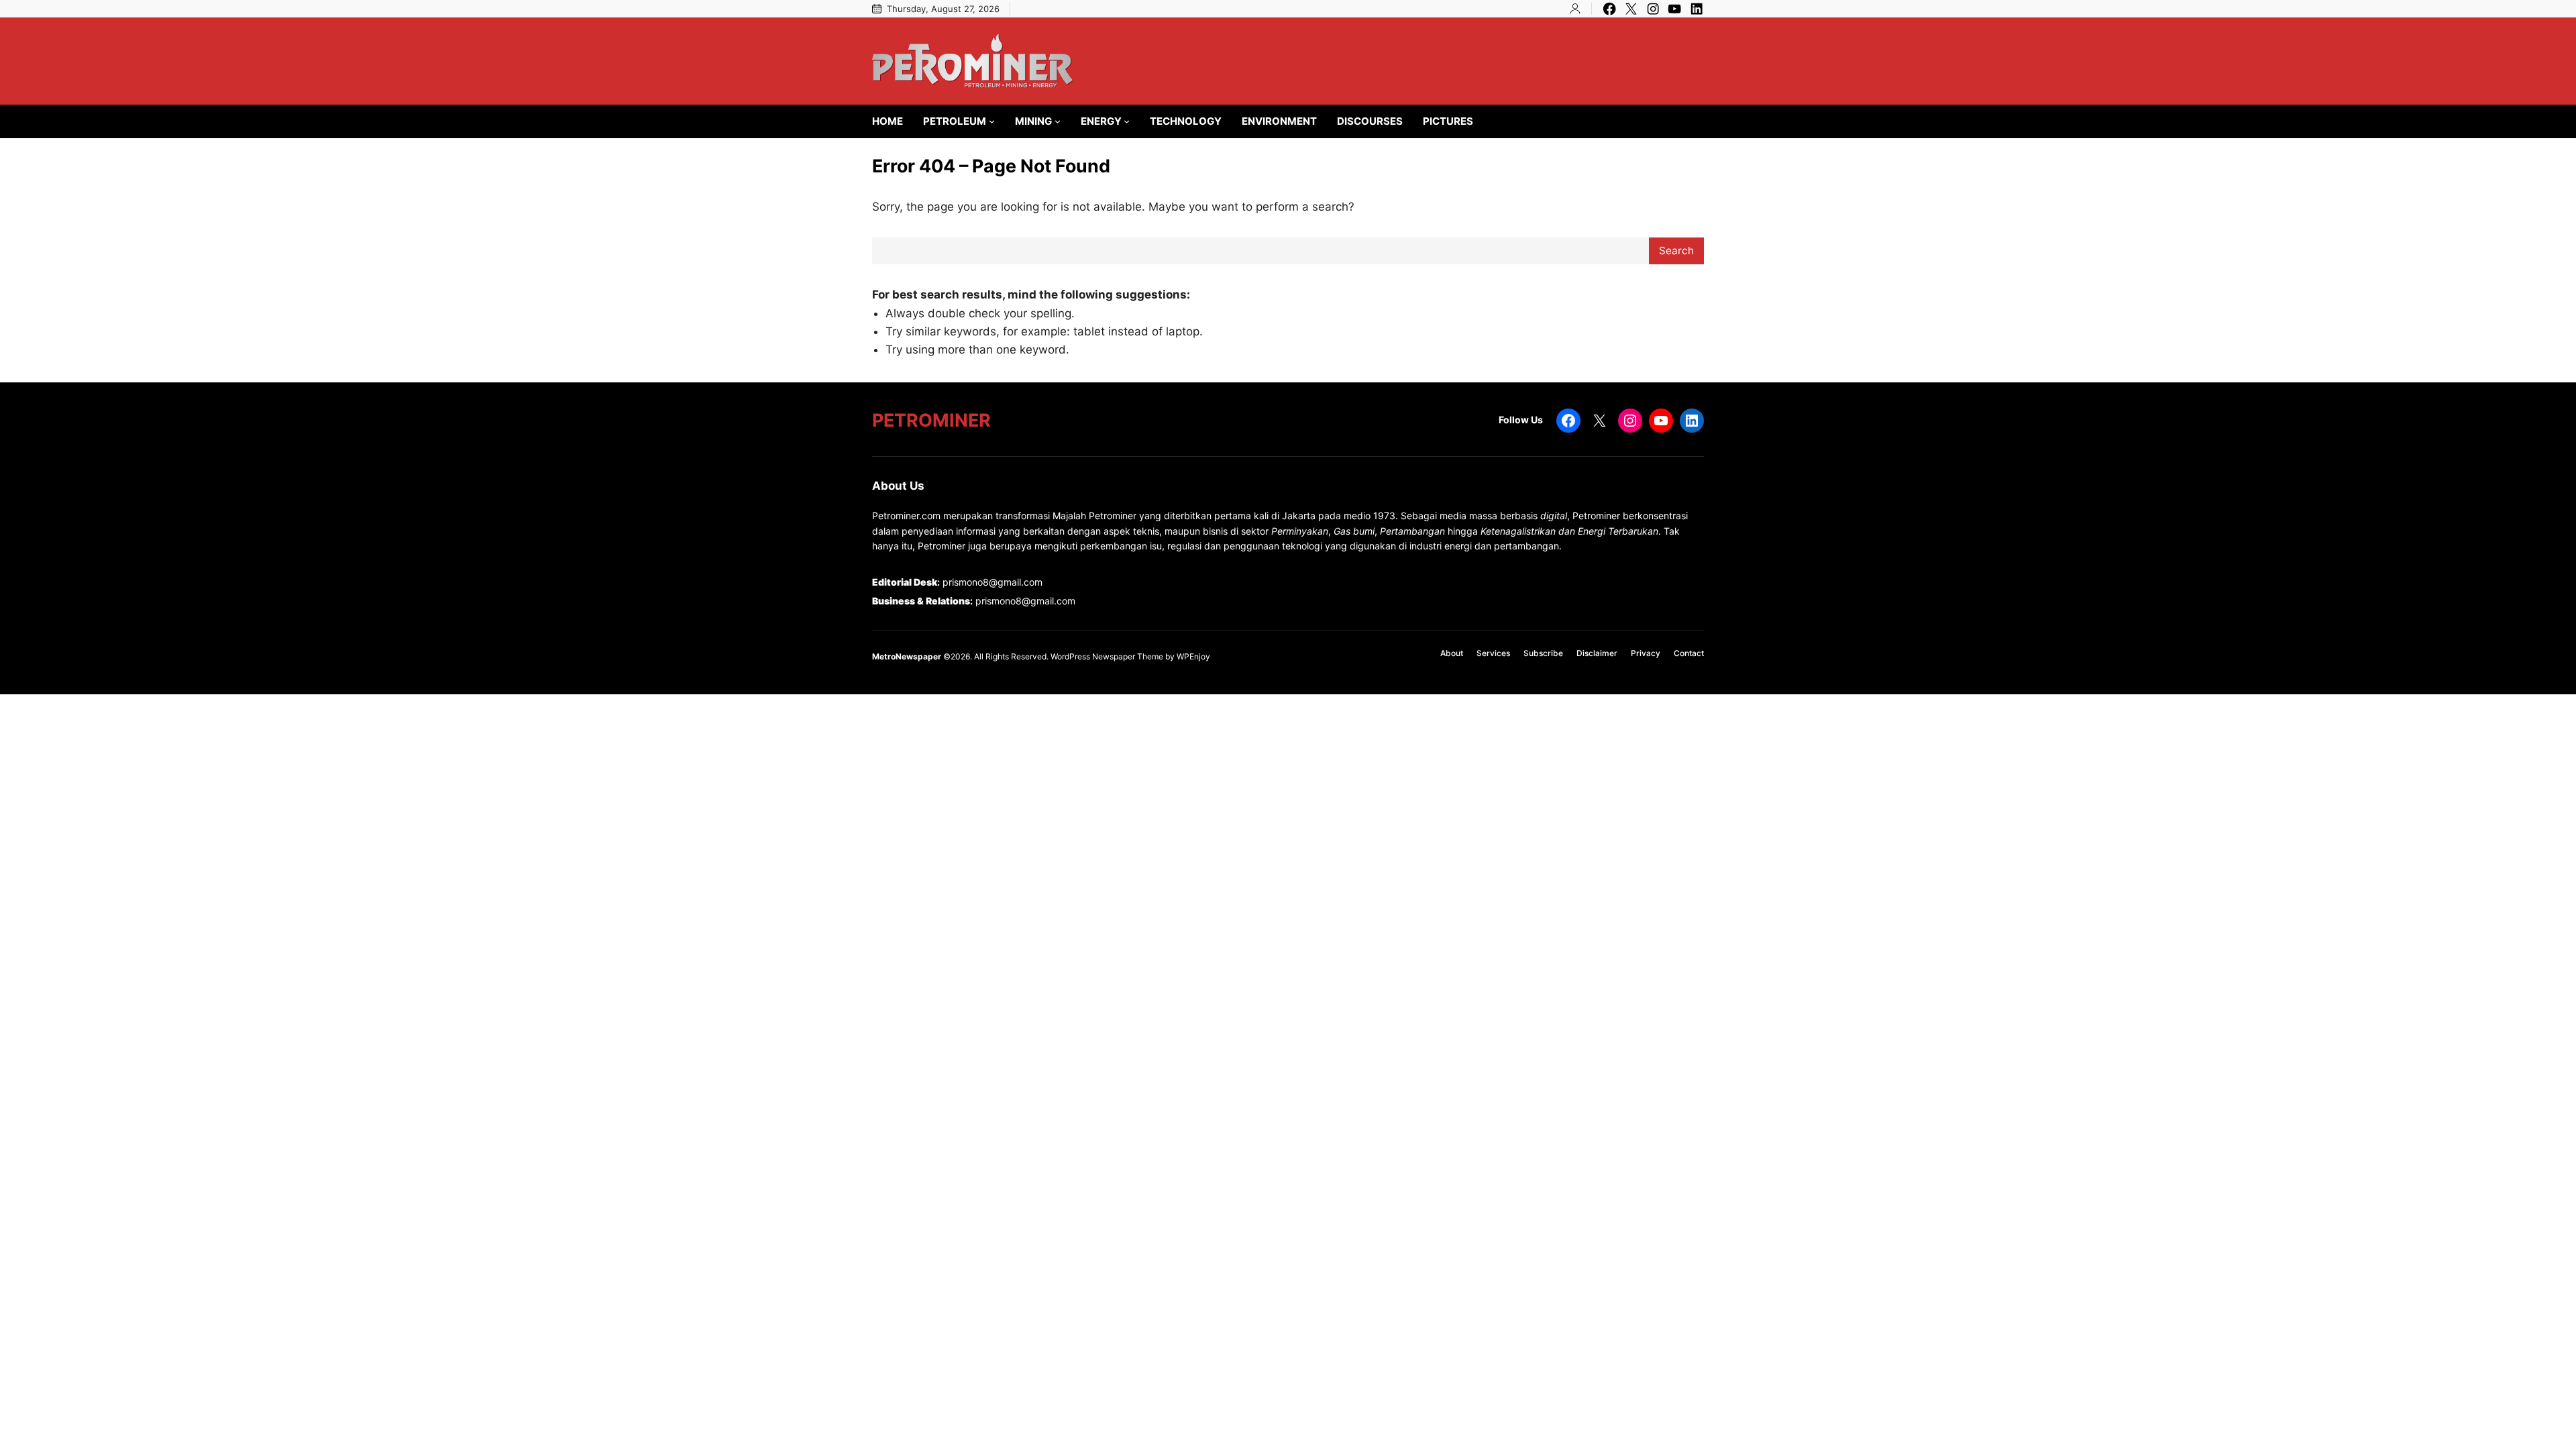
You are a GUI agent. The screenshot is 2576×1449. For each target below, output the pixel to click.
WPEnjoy (1193, 656)
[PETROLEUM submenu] (992, 121)
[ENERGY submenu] (1127, 121)
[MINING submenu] (1058, 121)
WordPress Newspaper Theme (1107, 656)
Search (1676, 251)
